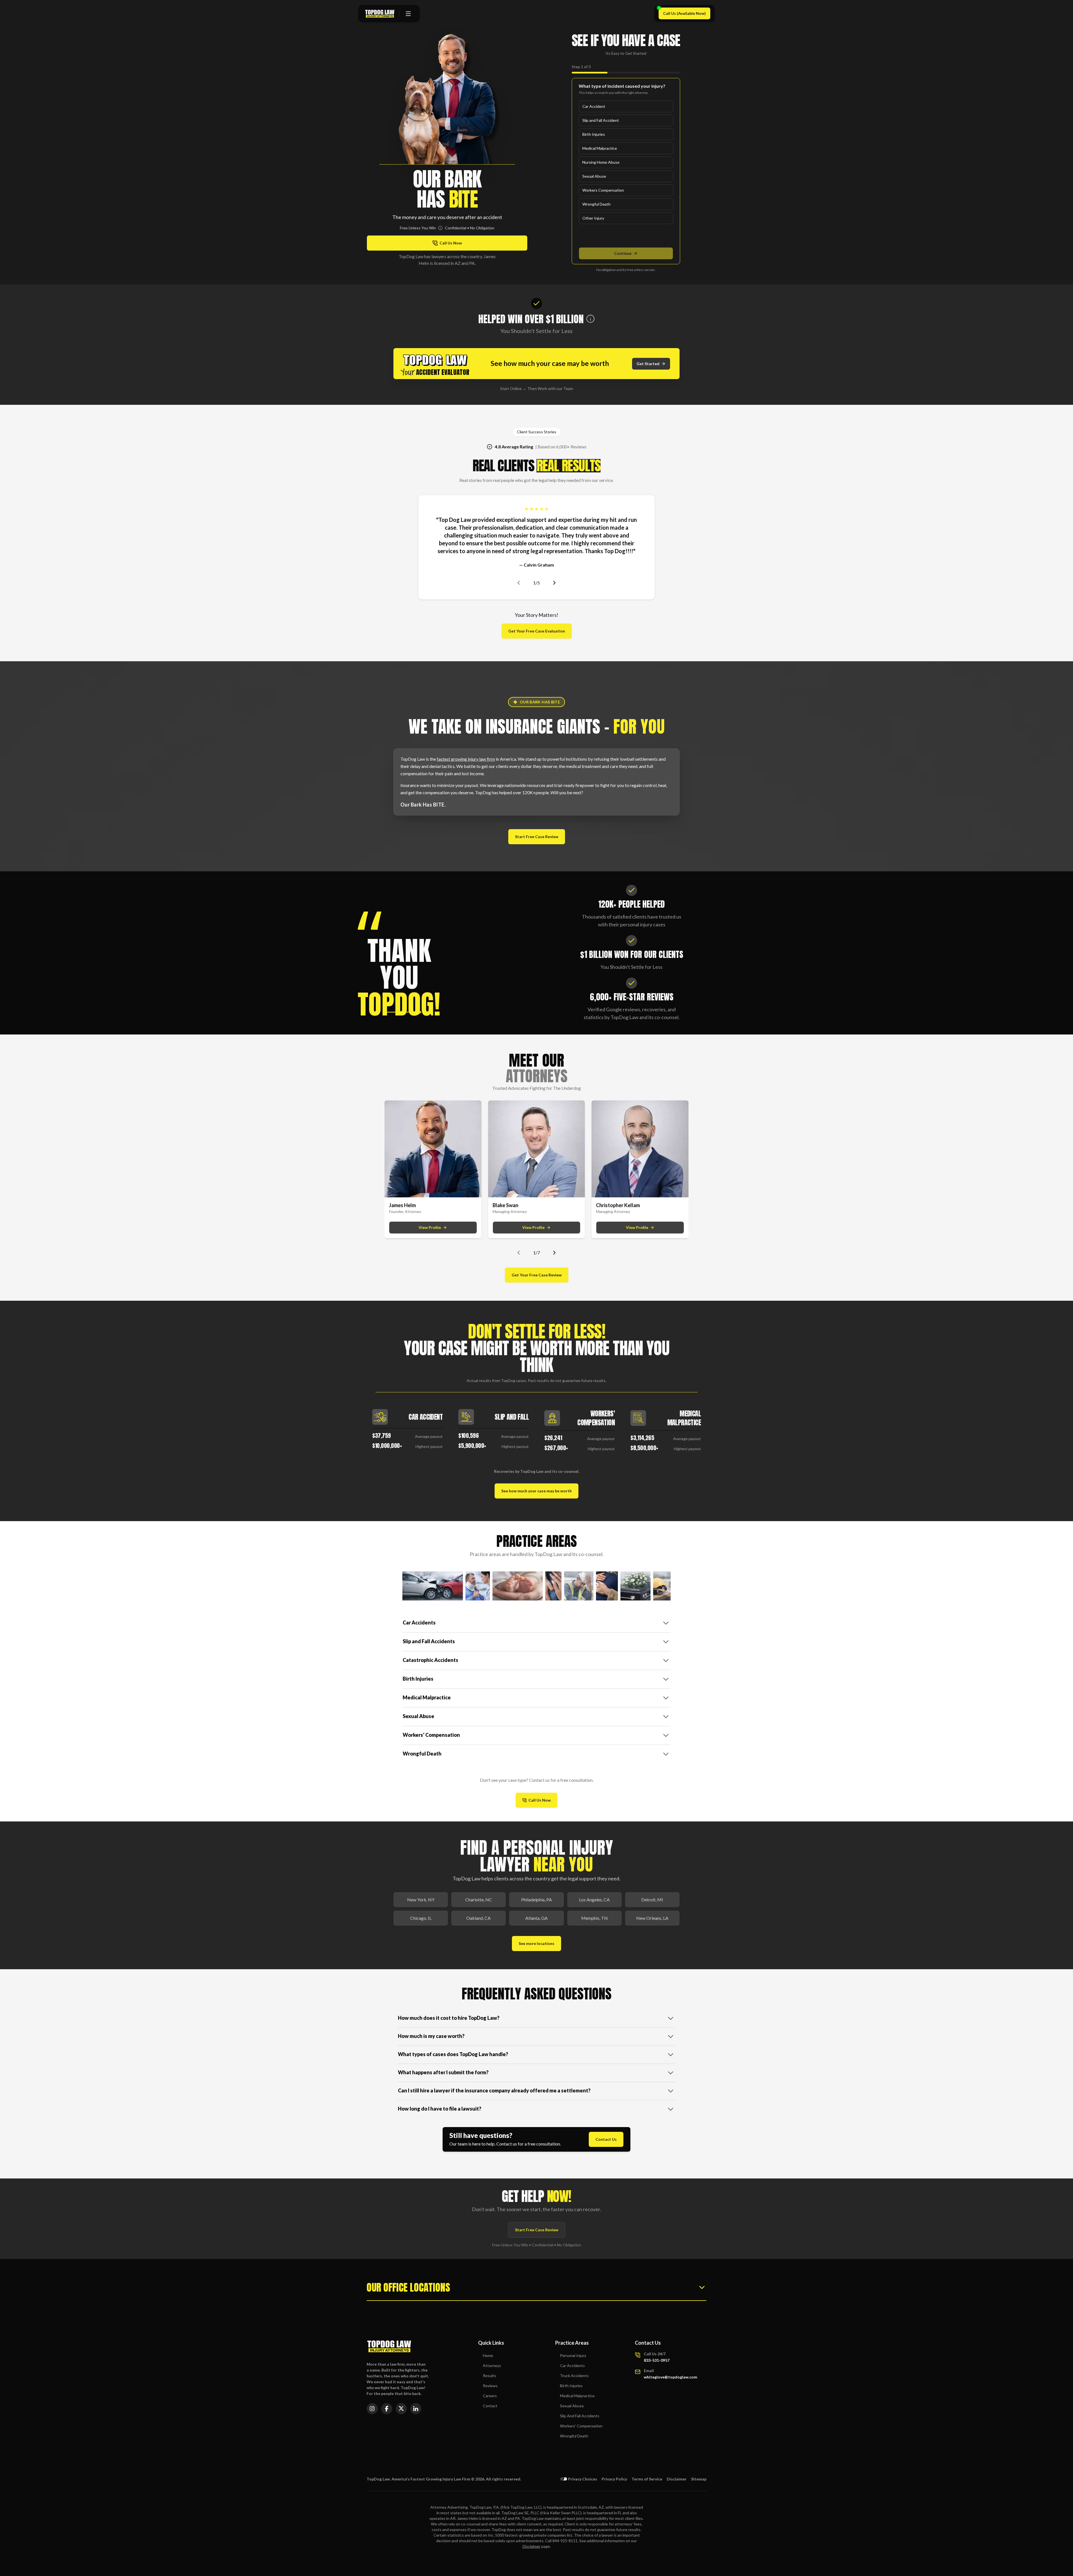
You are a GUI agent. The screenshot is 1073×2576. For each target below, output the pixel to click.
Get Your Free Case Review (537, 1275)
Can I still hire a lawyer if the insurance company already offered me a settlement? (494, 2090)
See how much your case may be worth (536, 1491)
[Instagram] (372, 2409)
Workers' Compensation (431, 1735)
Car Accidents (419, 1623)
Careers (490, 2396)
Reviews (490, 2386)
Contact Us (606, 2139)
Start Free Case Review (537, 837)
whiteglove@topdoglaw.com (670, 2377)
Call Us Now (543, 1801)
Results (490, 2376)
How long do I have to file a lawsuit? (440, 2109)
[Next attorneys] (554, 1253)
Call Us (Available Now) (687, 15)
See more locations (536, 1943)
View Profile (430, 1227)
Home (488, 2355)
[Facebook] (387, 2409)
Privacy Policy (614, 2479)
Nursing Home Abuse (601, 162)
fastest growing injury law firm (466, 759)
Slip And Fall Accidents (580, 2416)
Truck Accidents (574, 2376)
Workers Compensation (603, 190)
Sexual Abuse (594, 176)
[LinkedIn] (416, 2409)
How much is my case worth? (431, 2036)
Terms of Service (647, 2479)
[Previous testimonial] (519, 583)
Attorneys (492, 2366)
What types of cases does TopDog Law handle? (453, 2054)
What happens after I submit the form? (443, 2072)
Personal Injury (573, 2355)
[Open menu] (408, 14)
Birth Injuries (594, 134)
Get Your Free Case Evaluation (537, 631)
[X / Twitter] (401, 2409)
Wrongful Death (596, 204)
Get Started (648, 364)
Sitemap (699, 2479)
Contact (490, 2406)
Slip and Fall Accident (601, 120)
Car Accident (594, 106)
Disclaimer (677, 2479)
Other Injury (593, 218)
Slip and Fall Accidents (429, 1641)
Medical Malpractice (600, 148)
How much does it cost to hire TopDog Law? (449, 2018)
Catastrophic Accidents (430, 1660)
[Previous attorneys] (519, 1253)
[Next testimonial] (554, 583)
